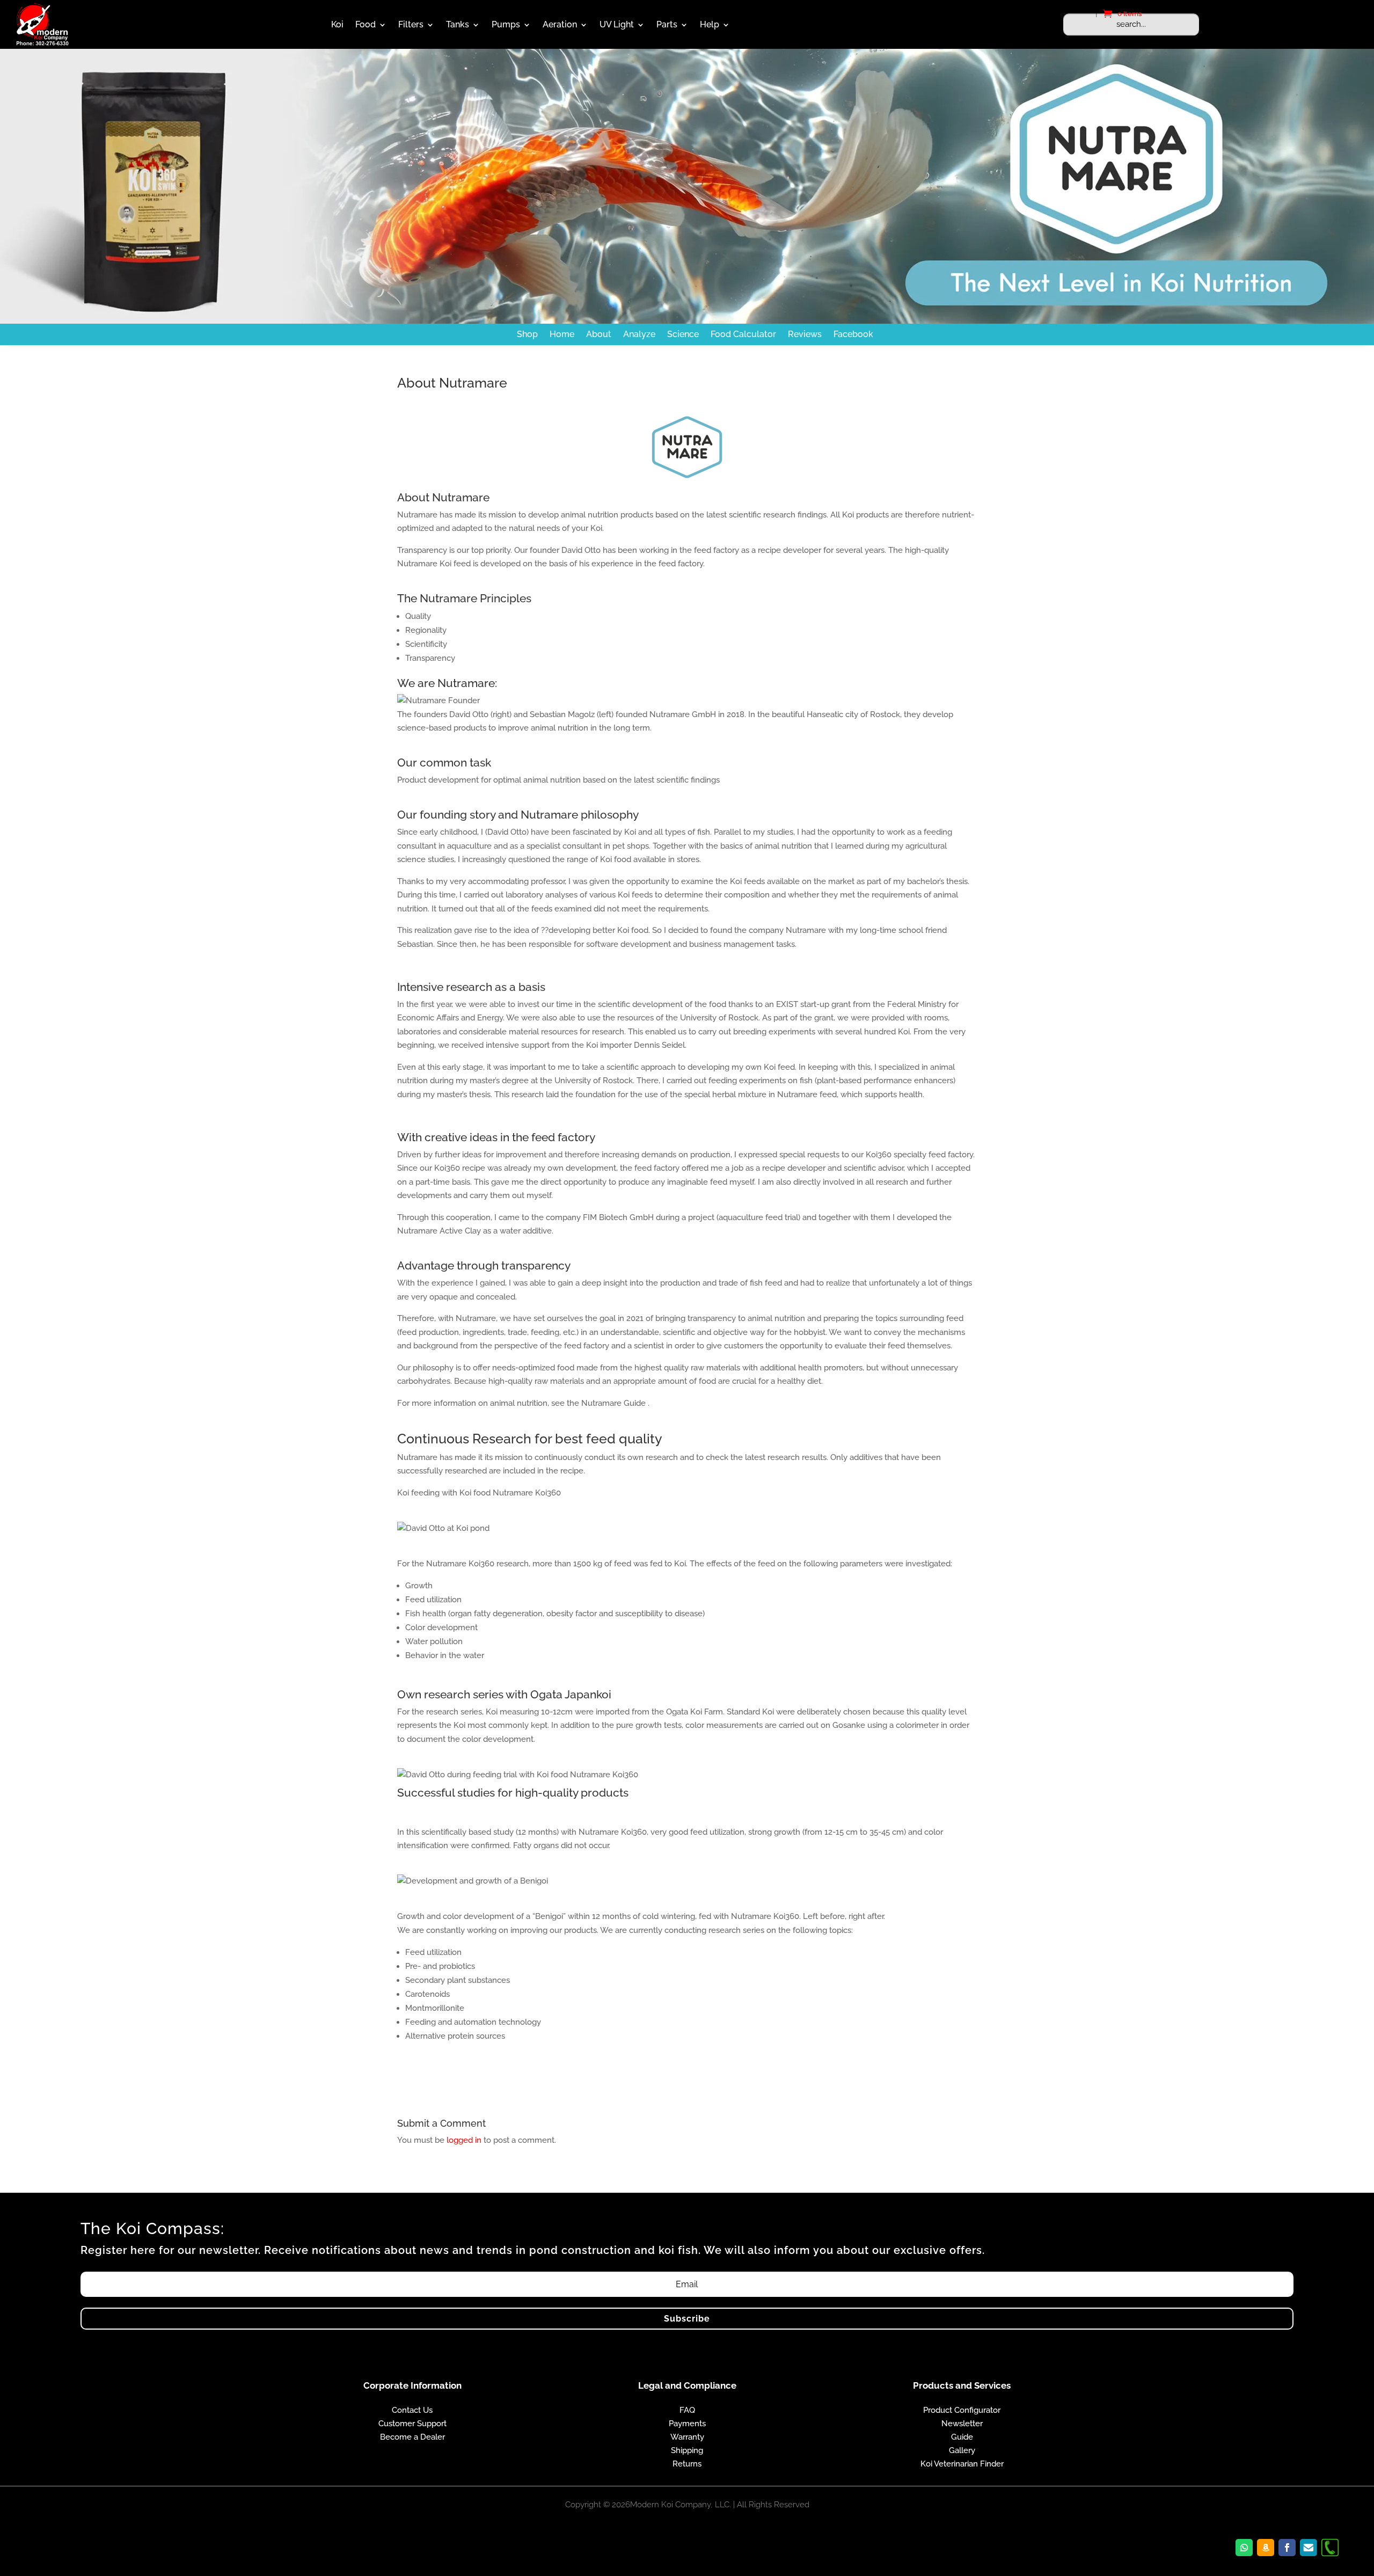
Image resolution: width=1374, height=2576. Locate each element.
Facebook (853, 334)
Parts (667, 24)
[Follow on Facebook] (1287, 2548)
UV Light (617, 24)
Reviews (805, 334)
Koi (337, 24)
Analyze (639, 334)
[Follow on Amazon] (1266, 2548)
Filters (411, 24)
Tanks (458, 24)
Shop (527, 334)
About (599, 334)
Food (366, 24)
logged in (464, 2140)
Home (562, 334)
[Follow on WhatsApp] (1244, 2548)
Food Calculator (743, 334)
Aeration (560, 24)
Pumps (506, 24)
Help (710, 24)
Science (683, 334)
